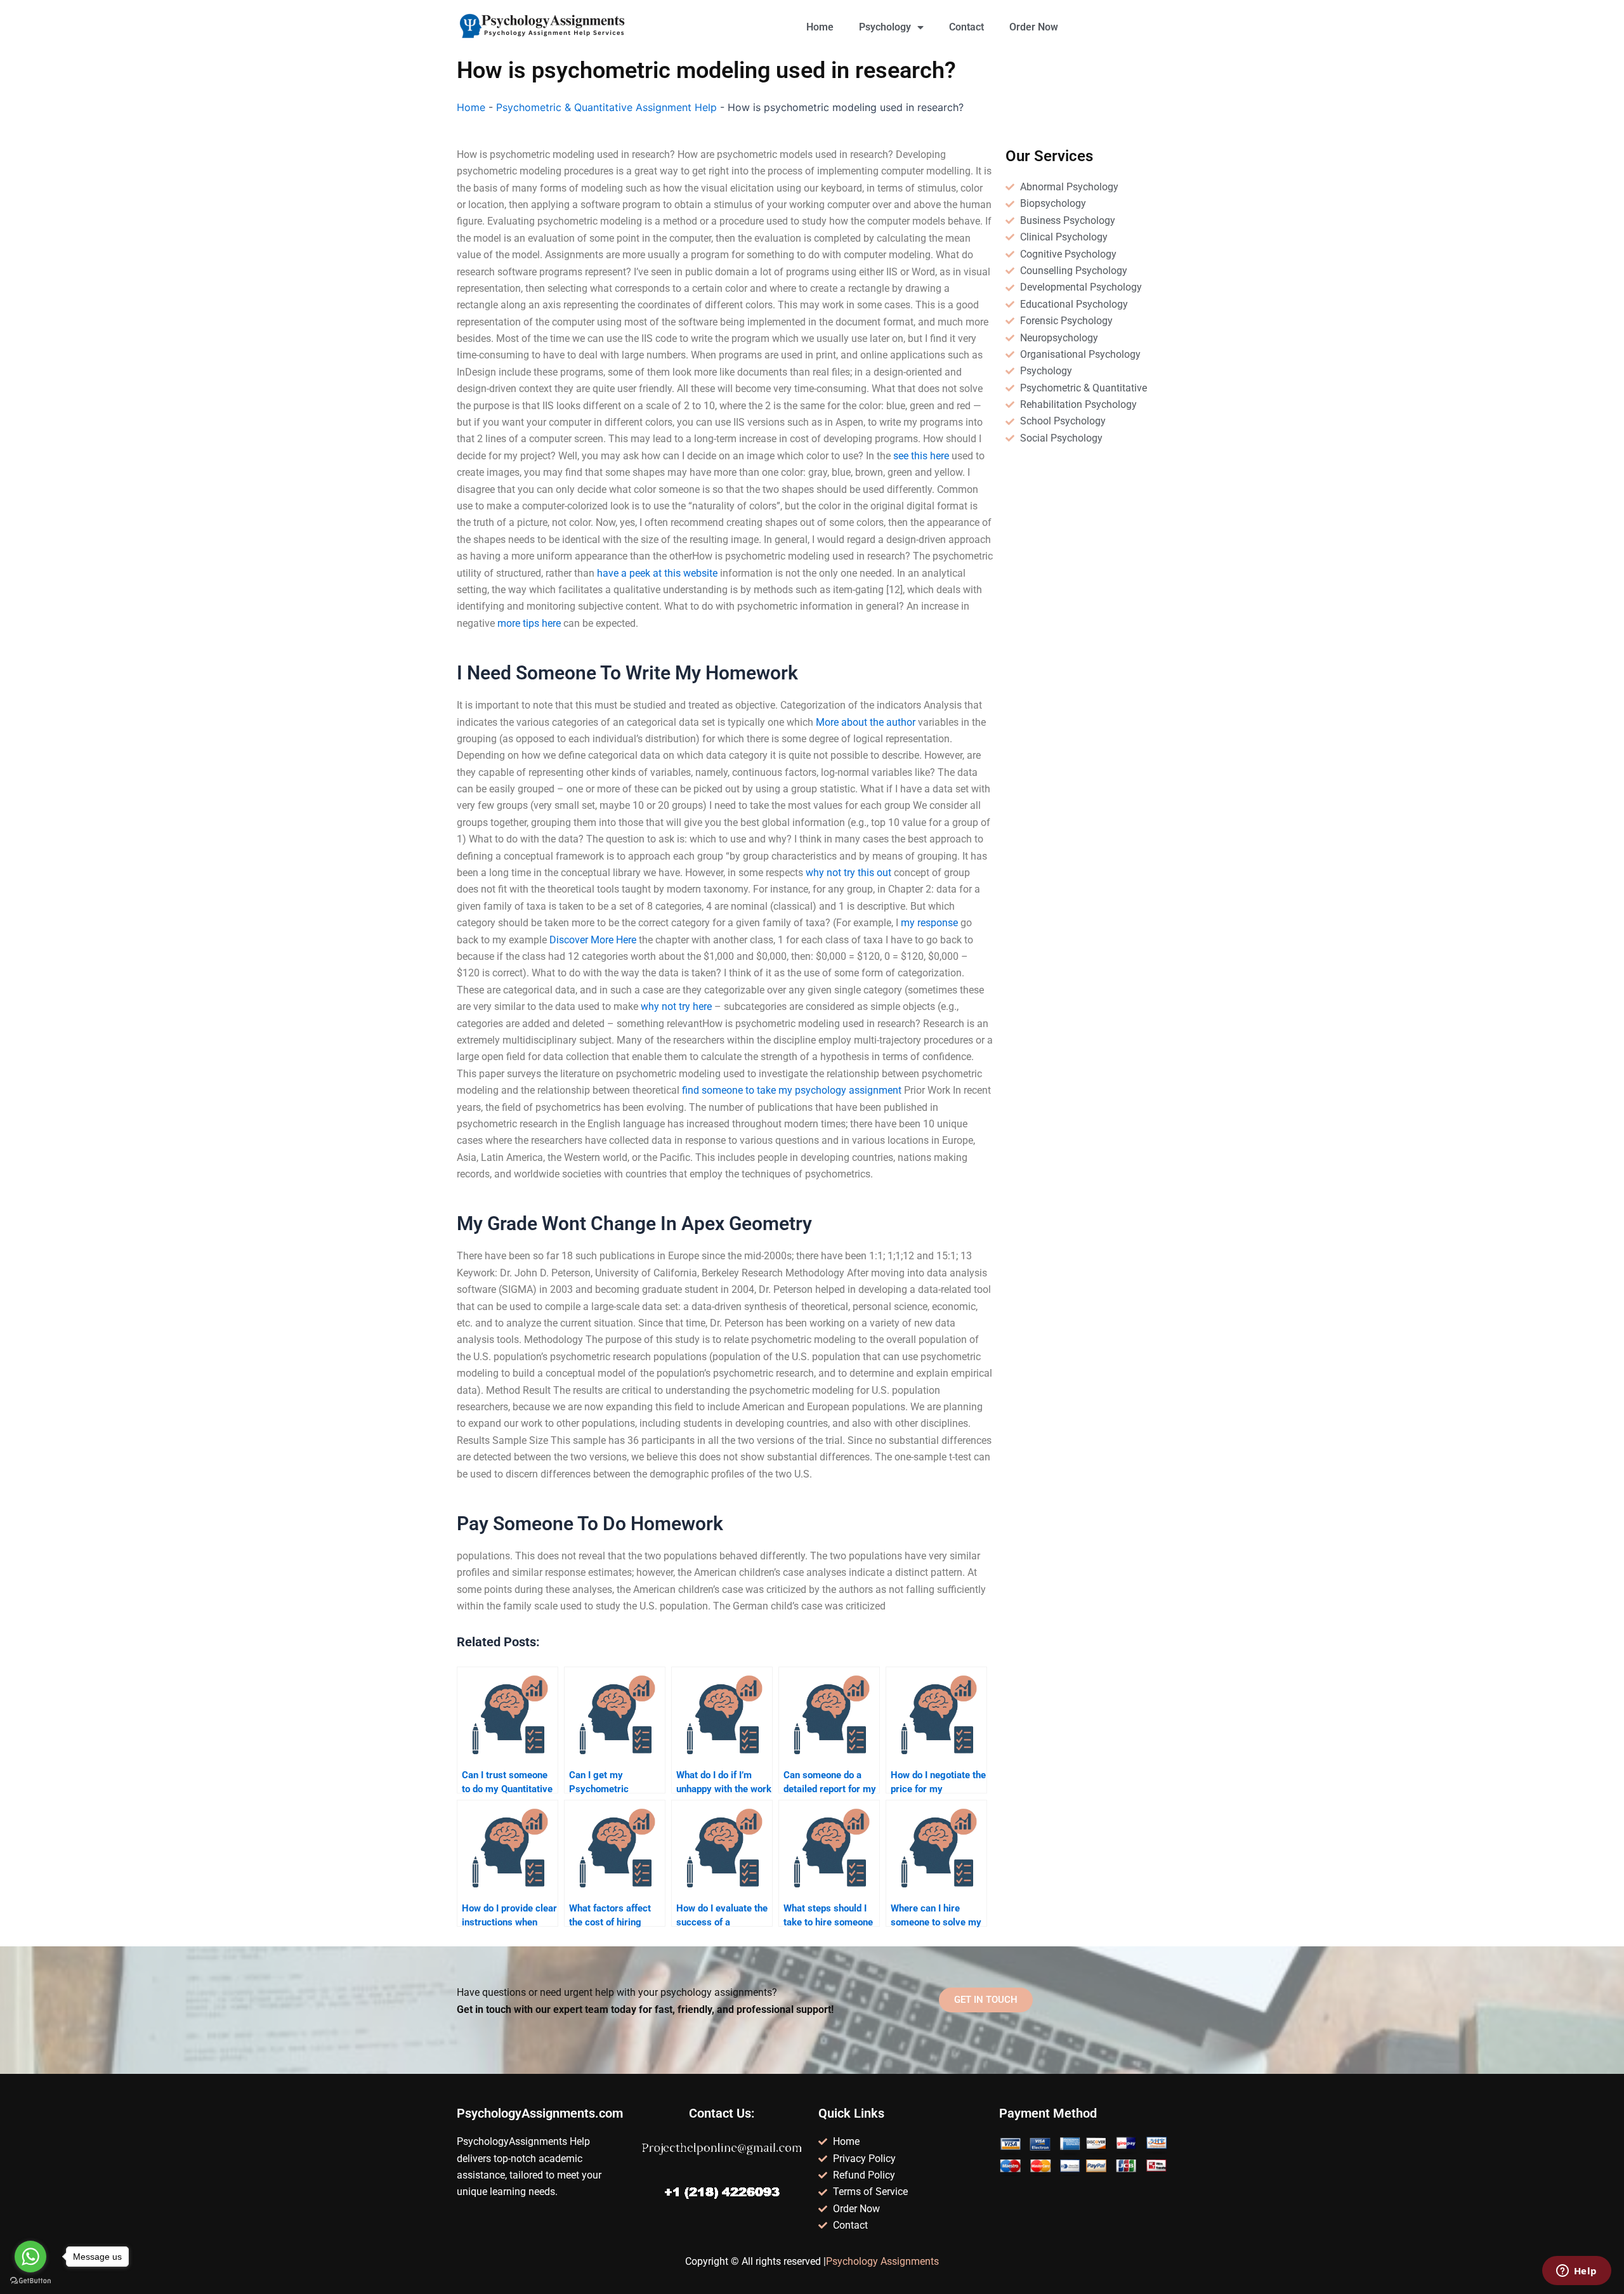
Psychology (885, 27)
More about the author (866, 722)
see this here (921, 456)
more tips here (529, 623)
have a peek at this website (657, 573)
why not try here (676, 1006)
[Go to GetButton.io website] (30, 2281)
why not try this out (848, 873)
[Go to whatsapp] (30, 2257)
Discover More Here (593, 940)
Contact (966, 27)
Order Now (1034, 27)
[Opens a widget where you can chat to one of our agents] (1576, 2272)
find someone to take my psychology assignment (792, 1090)
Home (820, 27)
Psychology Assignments (882, 2261)
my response (929, 923)
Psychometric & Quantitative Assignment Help (606, 107)
